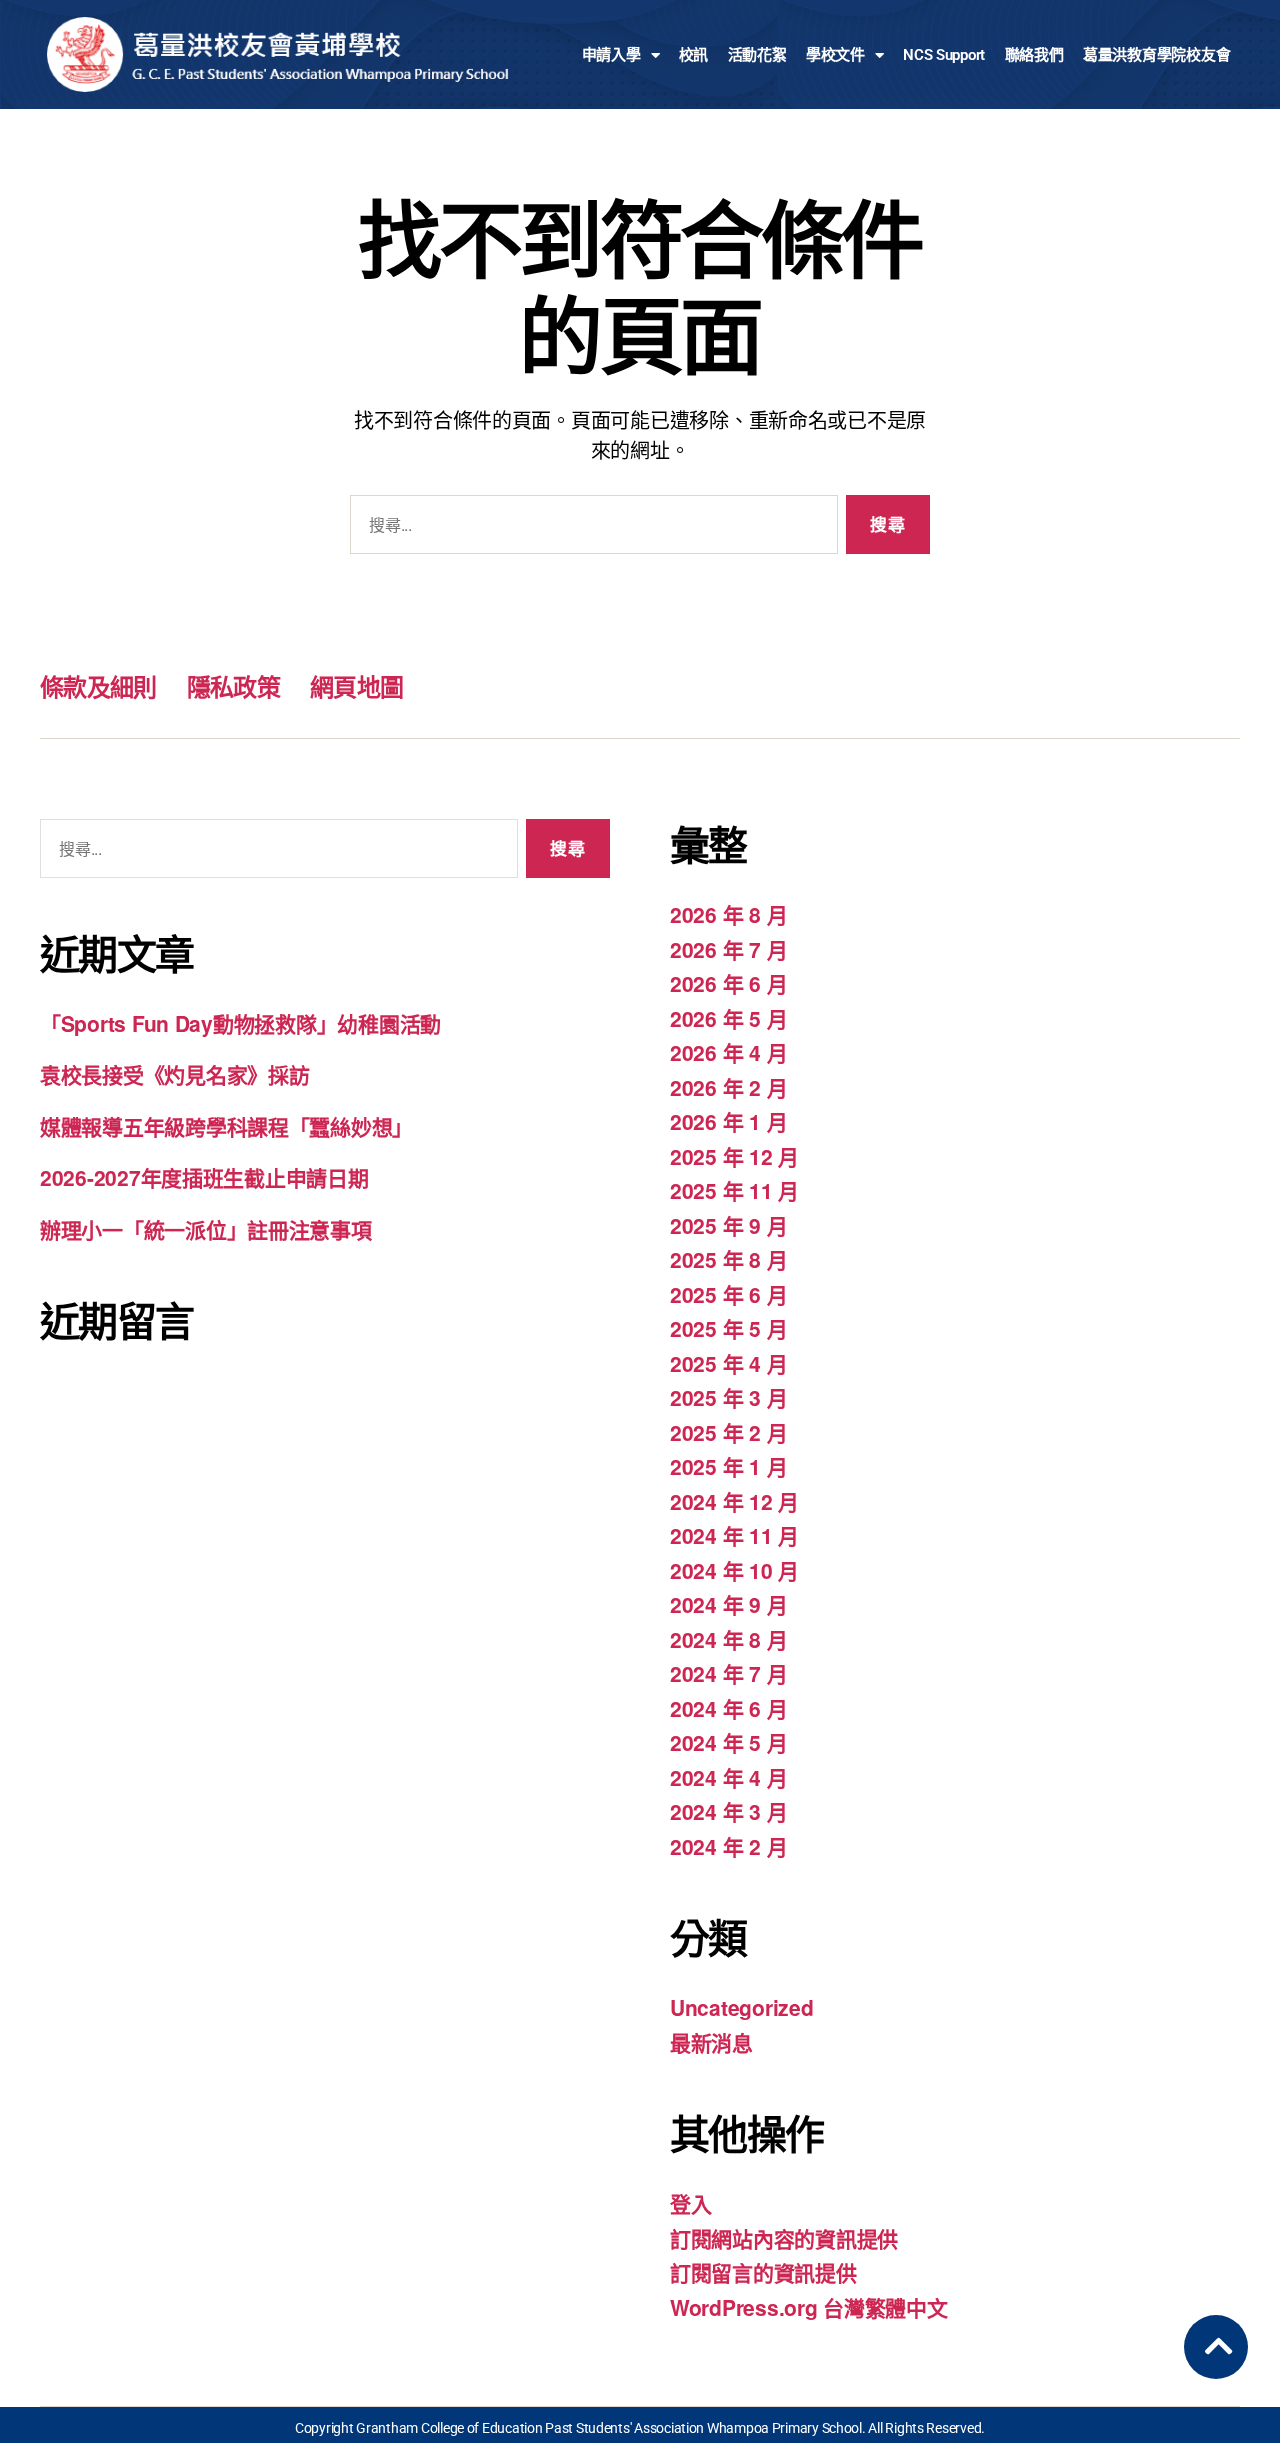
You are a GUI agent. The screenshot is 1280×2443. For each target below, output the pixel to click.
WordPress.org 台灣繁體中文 (809, 2307)
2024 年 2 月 (728, 1846)
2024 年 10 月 (734, 1570)
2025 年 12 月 (734, 1156)
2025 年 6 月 (728, 1294)
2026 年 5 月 (728, 1018)
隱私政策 (233, 686)
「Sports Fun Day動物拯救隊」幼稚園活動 (240, 1023)
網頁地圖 (356, 686)
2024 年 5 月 (728, 1742)
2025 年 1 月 (728, 1466)
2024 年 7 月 (728, 1673)
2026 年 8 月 (728, 914)
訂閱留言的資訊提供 (763, 2272)
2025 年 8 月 (728, 1259)
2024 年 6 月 (728, 1708)
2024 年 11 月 (734, 1535)
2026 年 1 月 (728, 1121)
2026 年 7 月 (728, 949)
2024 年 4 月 (728, 1777)
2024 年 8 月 (728, 1639)
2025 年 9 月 (728, 1225)
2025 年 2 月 (728, 1432)
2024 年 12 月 (734, 1501)
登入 (690, 2203)
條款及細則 (98, 686)
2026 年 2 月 (728, 1087)
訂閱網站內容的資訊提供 (784, 2238)
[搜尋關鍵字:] (590, 528)
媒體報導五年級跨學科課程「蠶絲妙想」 (226, 1126)
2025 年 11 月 (734, 1190)
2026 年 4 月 (728, 1052)
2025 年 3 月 (728, 1397)
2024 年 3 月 (728, 1811)
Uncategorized (742, 2007)
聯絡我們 (1034, 55)
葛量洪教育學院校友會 (1156, 55)
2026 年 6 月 (728, 983)
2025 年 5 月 (728, 1328)
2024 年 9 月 (728, 1604)
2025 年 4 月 (728, 1363)
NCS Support (944, 55)
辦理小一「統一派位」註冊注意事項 (206, 1229)
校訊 (693, 55)
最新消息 (711, 2042)
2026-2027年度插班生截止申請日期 (204, 1177)
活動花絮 (757, 55)
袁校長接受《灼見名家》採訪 (175, 1074)
